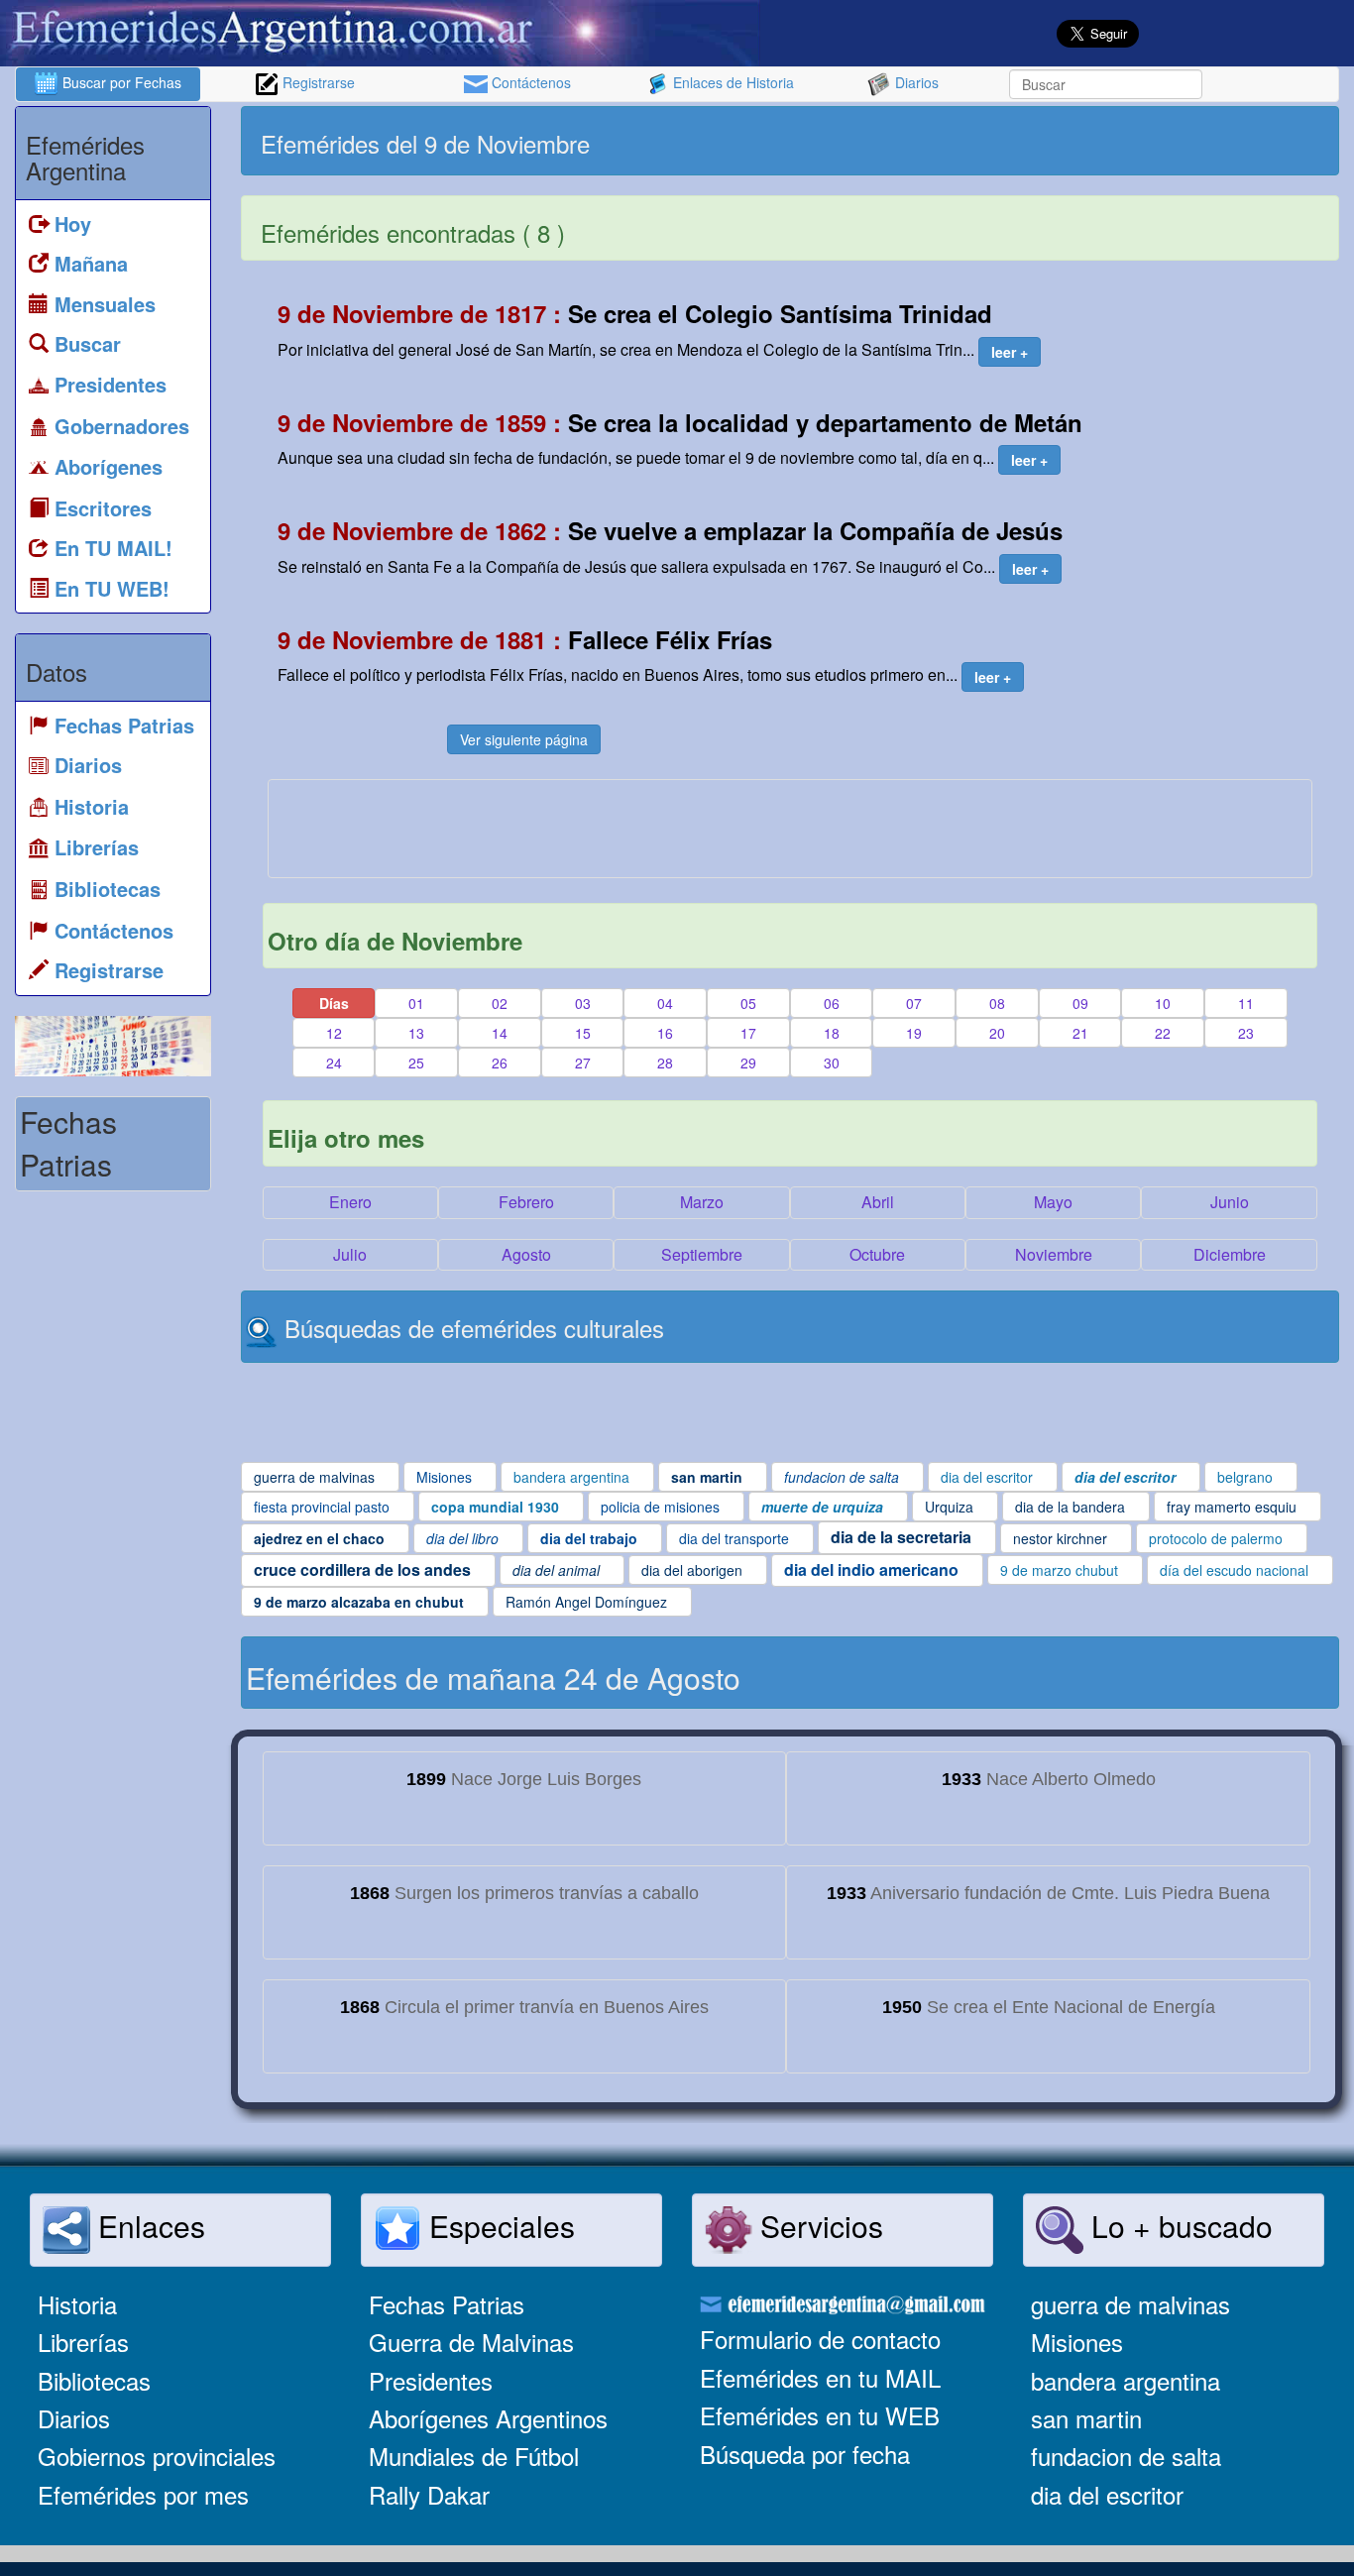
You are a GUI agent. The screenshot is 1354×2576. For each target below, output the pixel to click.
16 (665, 1033)
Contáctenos (529, 82)
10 (1163, 1003)
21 (1080, 1033)
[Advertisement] (1062, 141)
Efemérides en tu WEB (820, 2415)
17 (748, 1033)
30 (832, 1063)
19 (914, 1033)
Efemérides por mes (143, 2494)
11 (1246, 1003)
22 (1163, 1033)
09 (1080, 1003)
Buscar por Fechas (120, 82)
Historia (77, 2304)
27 (583, 1063)
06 (832, 1003)
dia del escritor (1107, 2494)
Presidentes (431, 2380)
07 (914, 1003)
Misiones (1077, 2342)
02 (500, 1003)
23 (1246, 1033)
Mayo (1053, 1202)
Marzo (702, 1202)
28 (665, 1063)
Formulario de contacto (820, 2339)
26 (500, 1063)
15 (583, 1033)
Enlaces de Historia (732, 82)
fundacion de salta (1126, 2456)
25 (416, 1063)
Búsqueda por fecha (805, 2454)
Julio (350, 1254)
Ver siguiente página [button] (524, 739)
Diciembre (1230, 1254)
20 (997, 1033)
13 (416, 1033)
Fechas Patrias (447, 2304)
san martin (1086, 2418)
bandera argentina (1126, 2380)
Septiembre (702, 1254)
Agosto (526, 1254)
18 (832, 1033)
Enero (350, 1202)
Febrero (526, 1202)
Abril (878, 1202)
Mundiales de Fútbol (474, 2456)
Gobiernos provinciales (157, 2456)
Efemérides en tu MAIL (820, 2377)
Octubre (877, 1254)
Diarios (915, 82)
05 (748, 1003)
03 (583, 1003)
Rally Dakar (429, 2494)
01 (416, 1003)
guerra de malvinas (1130, 2304)
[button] (1010, 352)
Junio (1230, 1202)
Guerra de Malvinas (471, 2342)
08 (997, 1003)
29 (748, 1063)
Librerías (83, 2342)
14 (500, 1033)
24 (334, 1063)
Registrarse (317, 82)
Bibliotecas (94, 2380)
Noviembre (1054, 1254)
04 (665, 1003)
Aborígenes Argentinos (488, 2418)
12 (334, 1033)
